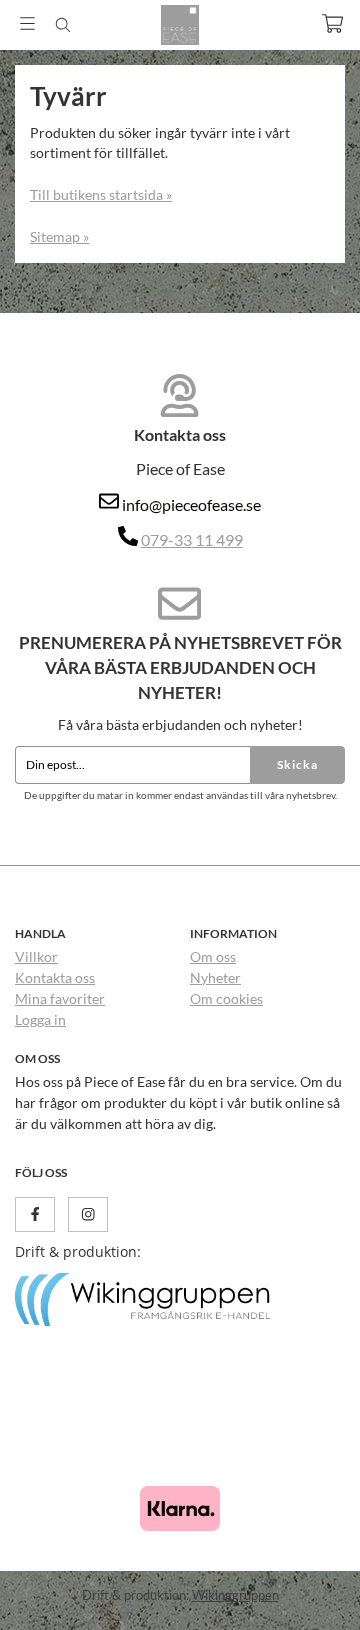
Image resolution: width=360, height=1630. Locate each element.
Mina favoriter (60, 998)
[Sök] (62, 25)
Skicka (297, 764)
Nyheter (215, 977)
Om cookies (226, 998)
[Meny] (27, 23)
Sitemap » (59, 236)
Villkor (36, 956)
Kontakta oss (55, 977)
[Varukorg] (332, 23)
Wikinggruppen (235, 1595)
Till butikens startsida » (101, 194)
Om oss (213, 956)
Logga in (40, 1019)
